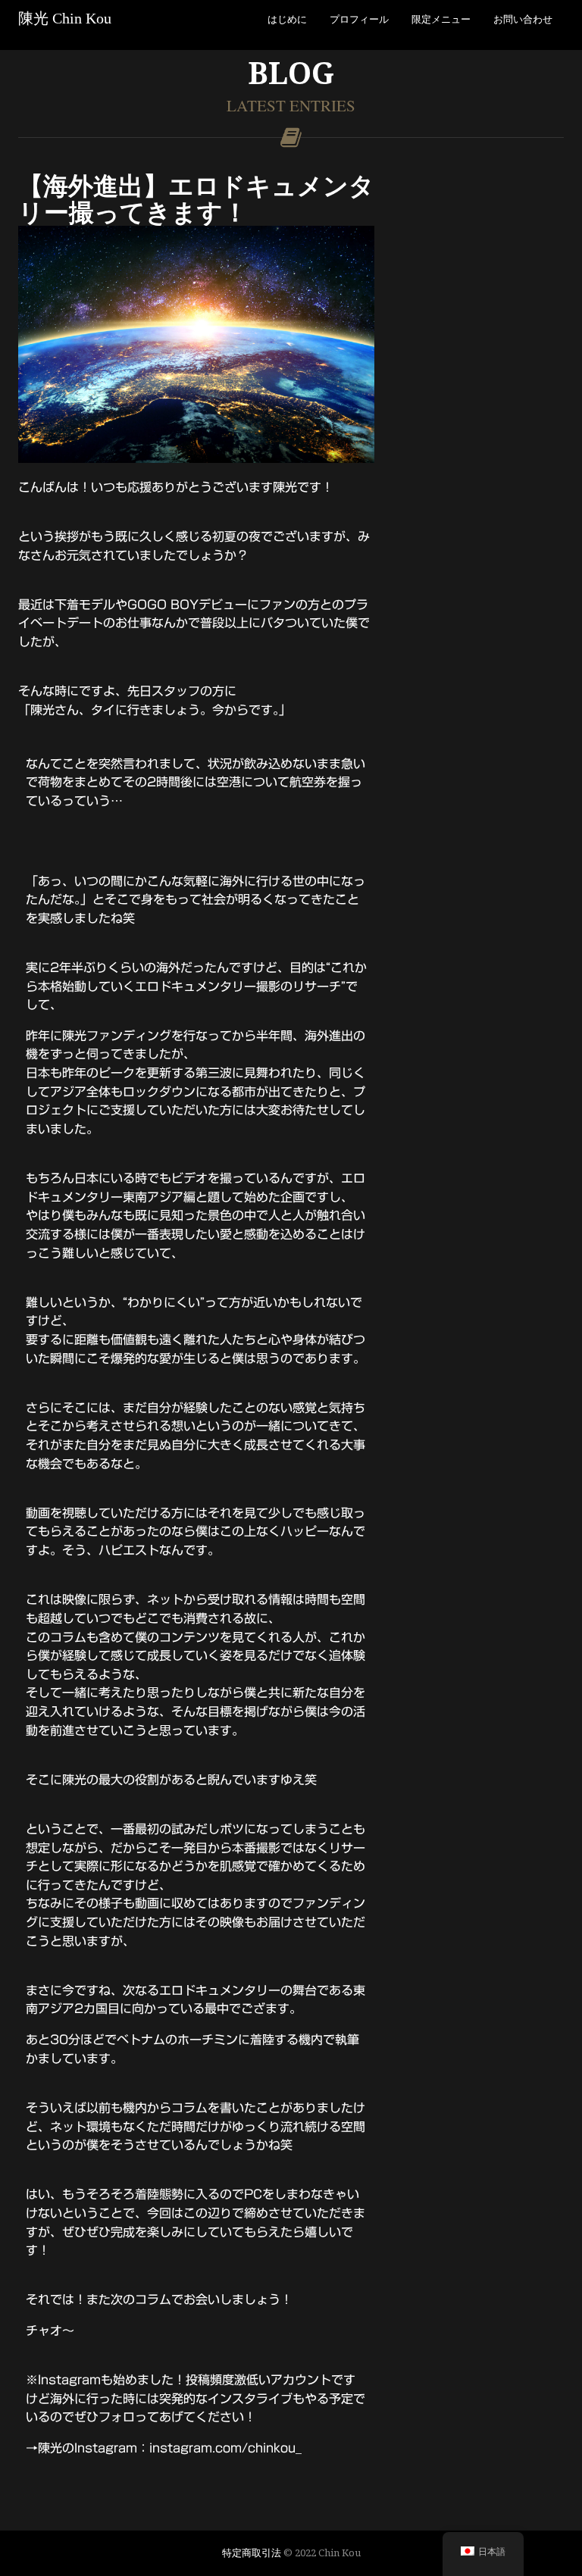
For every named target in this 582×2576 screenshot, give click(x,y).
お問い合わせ (523, 19)
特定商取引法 (252, 2553)
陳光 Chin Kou (65, 19)
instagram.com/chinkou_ (225, 2448)
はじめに (287, 19)
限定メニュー (441, 19)
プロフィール (359, 19)
